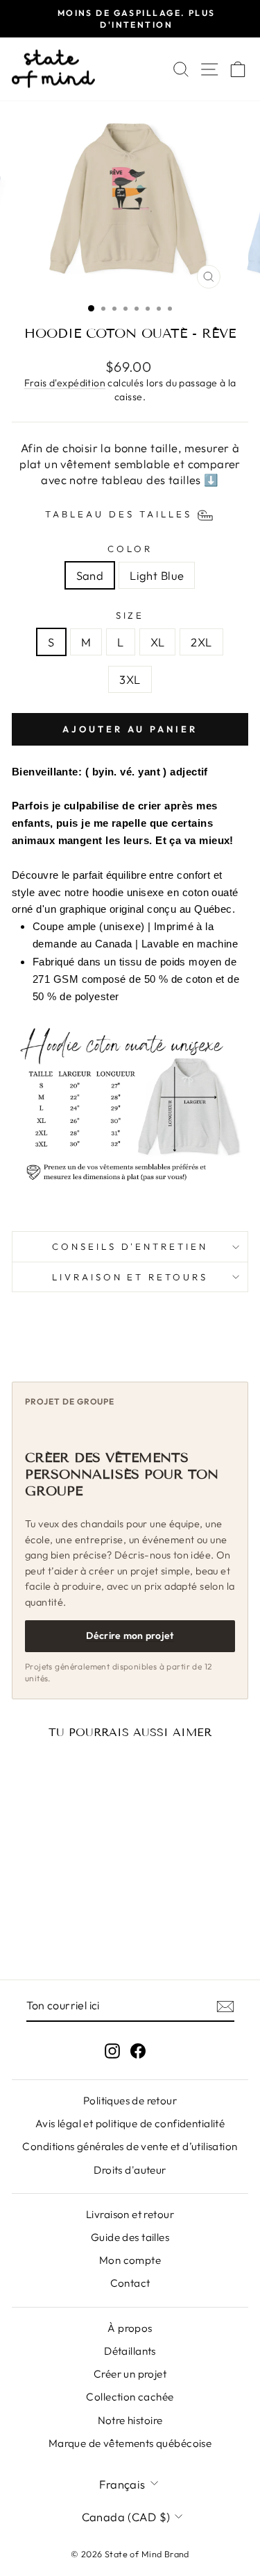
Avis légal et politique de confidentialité (130, 2123)
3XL (130, 679)
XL (158, 642)
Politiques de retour (130, 2101)
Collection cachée (130, 2397)
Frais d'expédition (65, 383)
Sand (90, 575)
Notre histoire (130, 2420)
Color (130, 549)
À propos (130, 2328)
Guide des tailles (130, 2237)
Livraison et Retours (130, 1277)
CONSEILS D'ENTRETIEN (130, 1246)
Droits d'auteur (130, 2170)
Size (130, 615)
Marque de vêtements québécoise (130, 2443)
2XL (201, 642)
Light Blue (157, 575)
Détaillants (130, 2351)
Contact (130, 2283)
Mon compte (130, 2260)
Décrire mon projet (130, 1635)
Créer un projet (130, 2374)
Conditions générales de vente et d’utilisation (130, 2146)
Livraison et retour (130, 2214)
